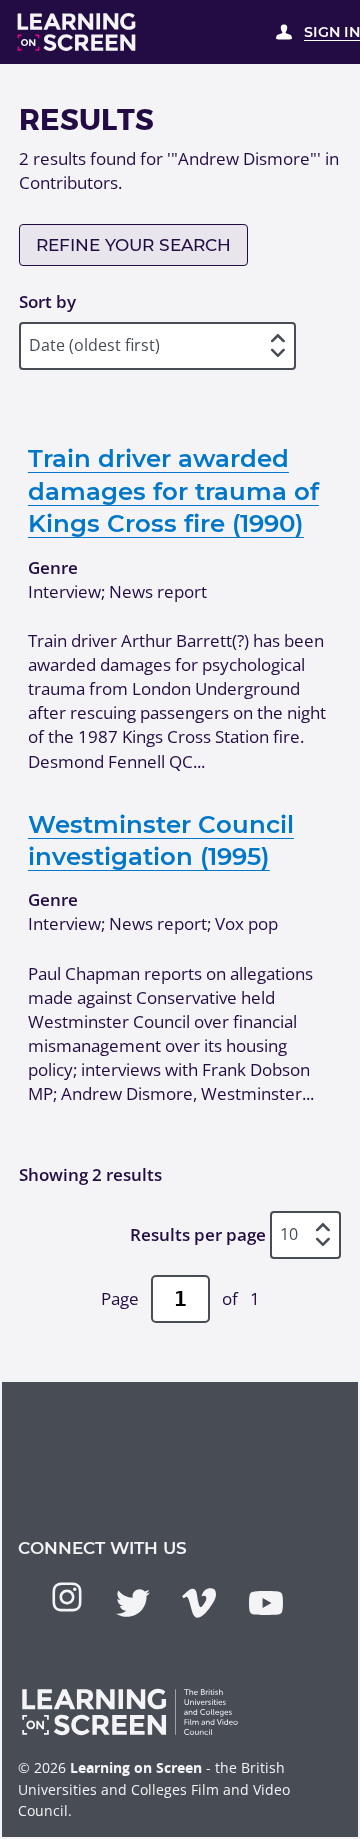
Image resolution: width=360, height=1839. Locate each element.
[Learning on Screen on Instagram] (67, 1597)
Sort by (47, 301)
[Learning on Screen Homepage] (77, 32)
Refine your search (133, 245)
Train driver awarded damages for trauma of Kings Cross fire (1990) (173, 490)
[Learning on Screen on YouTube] (266, 1603)
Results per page (198, 1234)
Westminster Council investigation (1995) (161, 840)
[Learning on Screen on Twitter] (133, 1603)
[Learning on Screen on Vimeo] (199, 1603)
